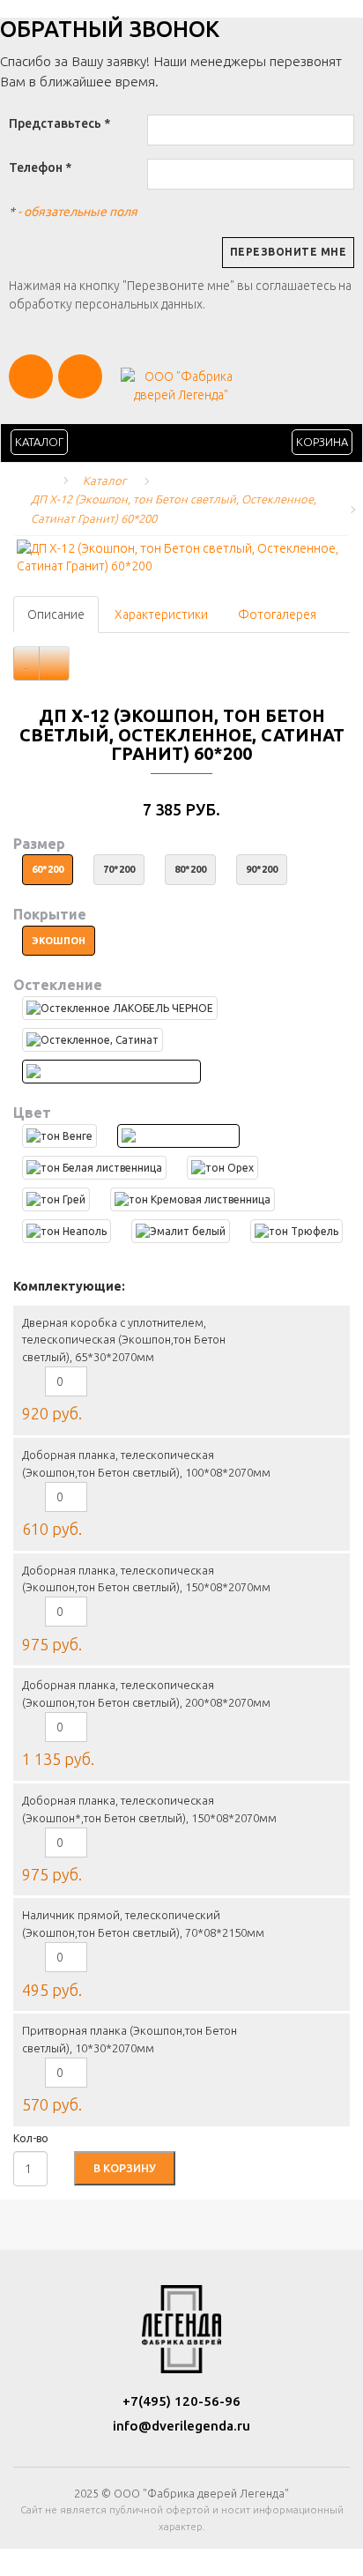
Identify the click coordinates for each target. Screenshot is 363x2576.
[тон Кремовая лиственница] (193, 1199)
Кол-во (31, 2138)
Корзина (322, 442)
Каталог (39, 442)
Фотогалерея (277, 614)
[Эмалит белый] (181, 1231)
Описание (56, 614)
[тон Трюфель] (296, 1231)
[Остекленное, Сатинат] (93, 1040)
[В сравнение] (54, 663)
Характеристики (161, 614)
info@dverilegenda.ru (181, 2426)
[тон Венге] (59, 1136)
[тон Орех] (222, 1168)
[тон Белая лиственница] (94, 1168)
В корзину (125, 2168)
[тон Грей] (56, 1199)
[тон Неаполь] (67, 1231)
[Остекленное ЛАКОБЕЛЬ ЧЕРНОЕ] (120, 1008)
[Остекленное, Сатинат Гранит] (111, 1072)
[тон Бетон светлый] (178, 1136)
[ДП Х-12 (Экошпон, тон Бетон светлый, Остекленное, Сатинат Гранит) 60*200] (181, 557)
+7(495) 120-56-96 (181, 2401)
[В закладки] (26, 663)
